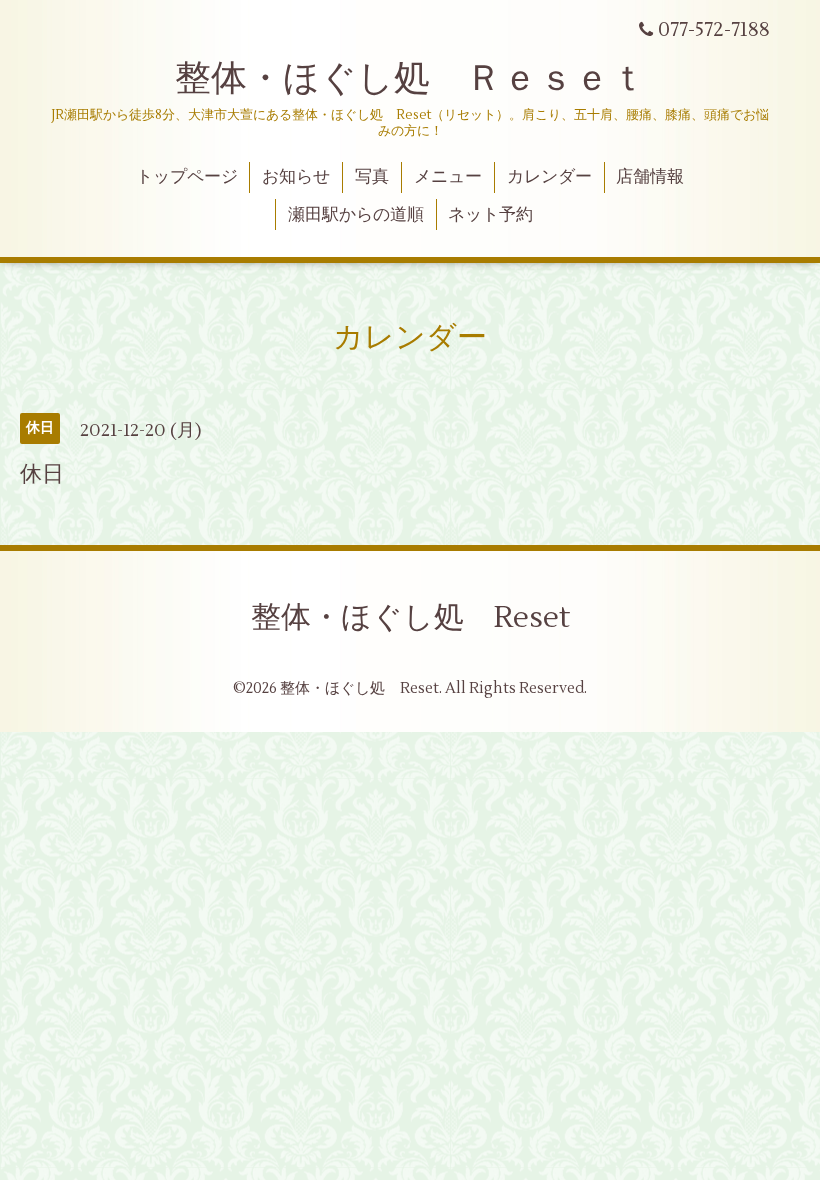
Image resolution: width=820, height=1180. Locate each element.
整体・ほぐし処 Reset (410, 617)
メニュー (448, 177)
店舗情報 (650, 177)
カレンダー (549, 177)
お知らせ (296, 177)
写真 (372, 177)
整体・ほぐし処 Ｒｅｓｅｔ (410, 79)
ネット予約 (490, 215)
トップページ (187, 177)
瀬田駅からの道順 (356, 215)
